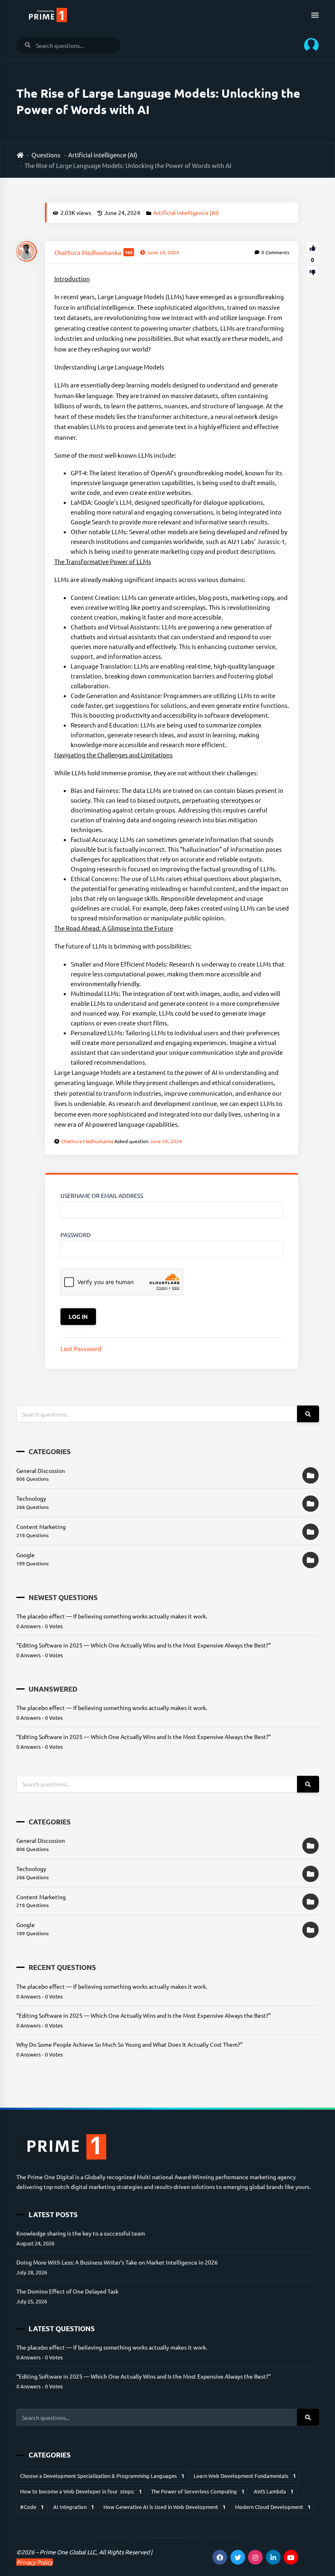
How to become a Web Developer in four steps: (81, 2491)
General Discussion (41, 1470)
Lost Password (81, 1348)
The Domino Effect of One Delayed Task (67, 2291)
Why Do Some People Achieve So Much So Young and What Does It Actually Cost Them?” (130, 2044)
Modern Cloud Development (273, 2507)
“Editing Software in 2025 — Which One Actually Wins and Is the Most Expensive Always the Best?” (144, 1645)
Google (26, 1555)
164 (129, 252)
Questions (46, 155)
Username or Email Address (102, 1195)
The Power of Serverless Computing (198, 2491)
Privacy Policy (35, 2562)
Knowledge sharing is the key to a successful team (81, 2233)
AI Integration (74, 2507)
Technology (31, 1498)
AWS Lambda (274, 2491)
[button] (308, 45)
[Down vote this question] (313, 272)
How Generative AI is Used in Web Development (164, 2507)
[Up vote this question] (313, 247)
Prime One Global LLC (68, 2552)
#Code (32, 2507)
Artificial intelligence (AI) (103, 155)
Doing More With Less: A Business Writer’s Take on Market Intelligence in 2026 (117, 2262)
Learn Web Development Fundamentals (245, 2476)
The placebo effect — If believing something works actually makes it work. (112, 1616)
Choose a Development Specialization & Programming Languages (102, 2476)
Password (76, 1235)
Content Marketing (41, 1526)
